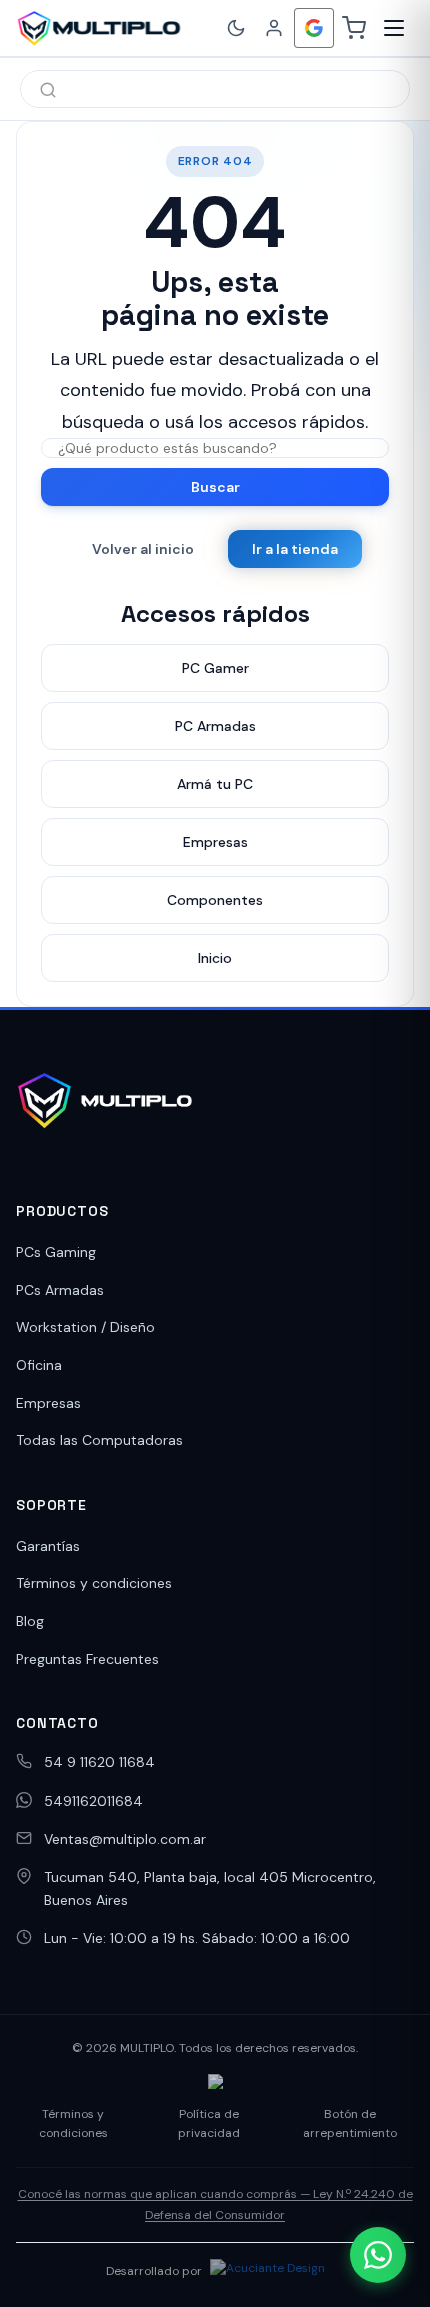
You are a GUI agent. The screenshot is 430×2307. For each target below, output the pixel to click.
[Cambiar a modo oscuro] (236, 28)
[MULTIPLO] (98, 28)
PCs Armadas (60, 1290)
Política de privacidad (209, 2123)
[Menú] (394, 28)
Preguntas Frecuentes (87, 1659)
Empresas (48, 1403)
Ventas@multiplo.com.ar (125, 1839)
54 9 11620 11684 (99, 1762)
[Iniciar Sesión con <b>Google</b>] (314, 28)
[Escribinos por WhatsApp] (378, 2255)
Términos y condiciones (94, 1583)
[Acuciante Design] (267, 2271)
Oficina (39, 1365)
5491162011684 (93, 1801)
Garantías (48, 1546)
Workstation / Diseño (85, 1327)
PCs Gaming (56, 1252)
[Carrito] (354, 28)
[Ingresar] (274, 28)
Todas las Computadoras (99, 1440)
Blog (30, 1621)
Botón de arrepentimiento (350, 2123)
